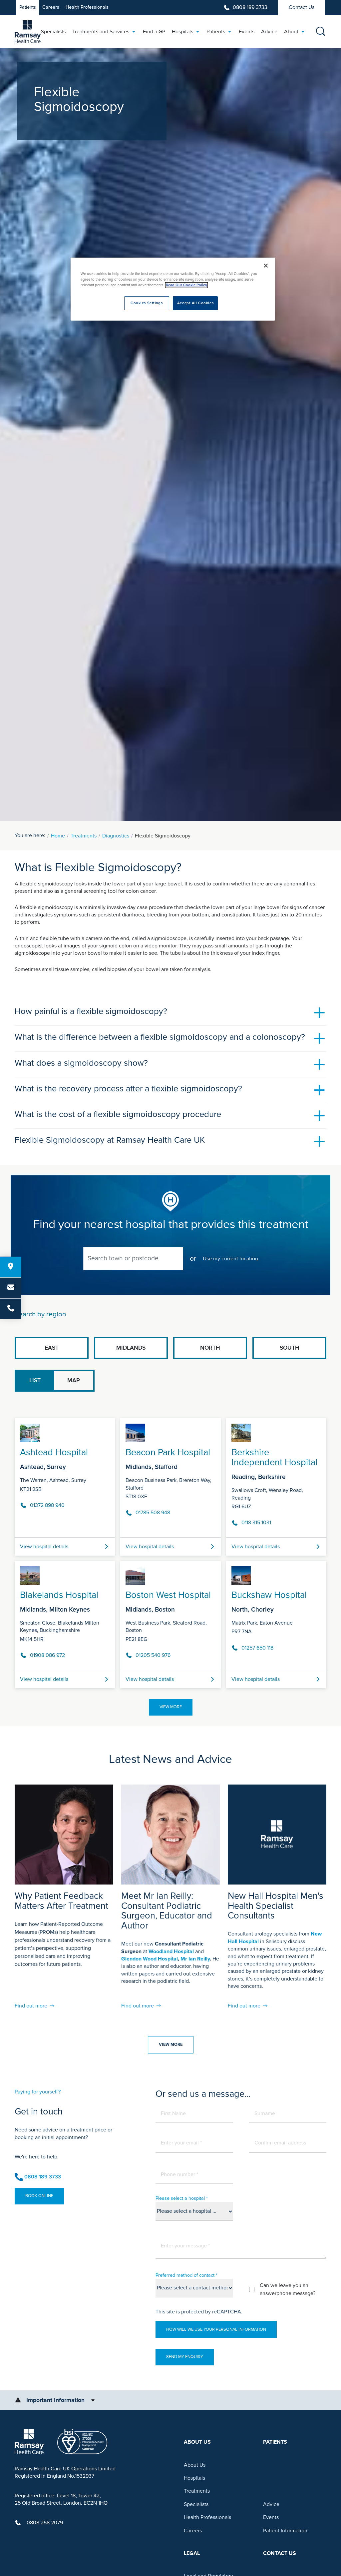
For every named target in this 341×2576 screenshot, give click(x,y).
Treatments (84, 836)
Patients (28, 7)
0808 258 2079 (45, 2523)
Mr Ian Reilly (195, 1959)
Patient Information (285, 2531)
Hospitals (194, 2478)
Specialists (196, 2504)
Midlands (131, 1348)
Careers (51, 7)
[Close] (266, 266)
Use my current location (230, 1259)
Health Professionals (87, 7)
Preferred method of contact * (186, 2275)
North (210, 1348)
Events (271, 2517)
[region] (173, 289)
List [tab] (35, 1380)
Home (58, 836)
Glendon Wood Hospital (150, 1959)
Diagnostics (116, 836)
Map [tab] (74, 1380)
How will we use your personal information (216, 2329)
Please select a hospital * (182, 2198)
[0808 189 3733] (11, 1309)
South (290, 1348)
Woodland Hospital (171, 1951)
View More (171, 1707)
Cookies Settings (147, 303)
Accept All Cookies (195, 303)
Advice (271, 2504)
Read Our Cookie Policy (186, 285)
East (52, 1348)
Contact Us (302, 7)
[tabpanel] (170, 1551)
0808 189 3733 (250, 7)
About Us (195, 2465)
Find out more (31, 2006)
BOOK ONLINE (39, 2196)
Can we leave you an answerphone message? (288, 2289)
